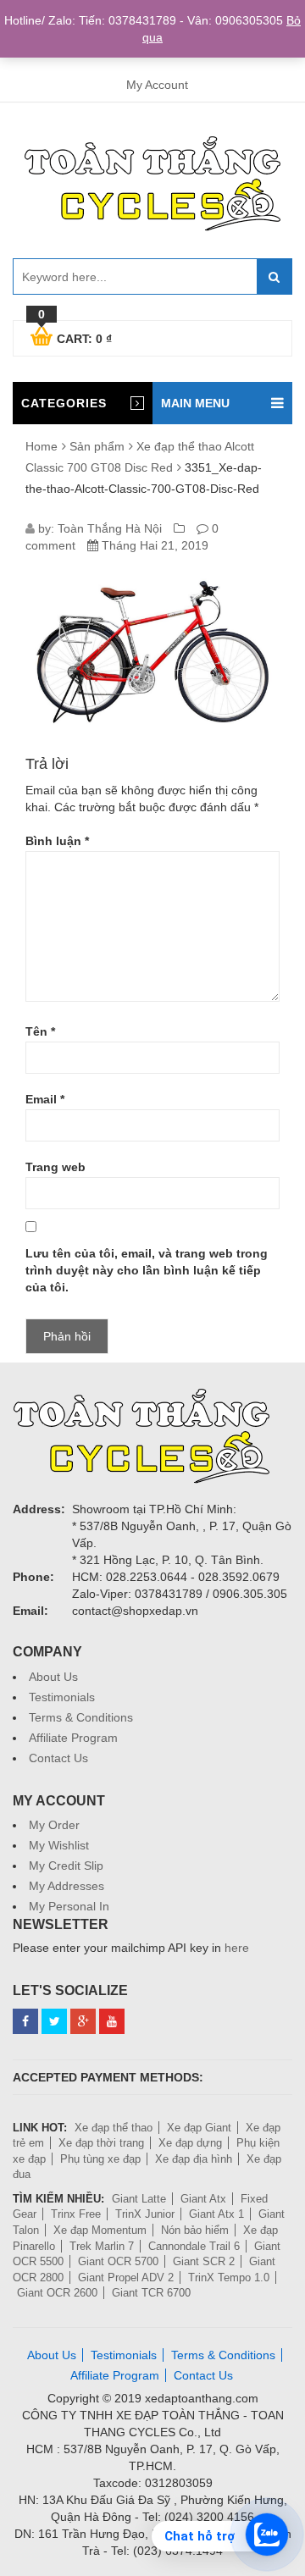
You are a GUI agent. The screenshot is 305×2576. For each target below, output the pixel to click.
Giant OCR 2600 (57, 2293)
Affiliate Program (73, 1738)
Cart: (75, 336)
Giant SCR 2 (204, 2261)
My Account (157, 85)
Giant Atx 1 (216, 2214)
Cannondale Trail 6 (194, 2246)
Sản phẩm (97, 446)
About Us (53, 1677)
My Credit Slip (66, 1866)
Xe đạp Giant (199, 2128)
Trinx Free (76, 2214)
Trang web (55, 1167)
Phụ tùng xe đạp (100, 2159)
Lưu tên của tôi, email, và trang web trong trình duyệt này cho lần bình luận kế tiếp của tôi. (147, 1270)
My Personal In (69, 1906)
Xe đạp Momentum (100, 2230)
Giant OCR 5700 (118, 2261)
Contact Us (58, 1758)
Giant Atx (203, 2199)
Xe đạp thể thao (114, 2128)
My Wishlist (59, 1845)
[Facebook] (25, 2021)
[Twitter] (54, 2021)
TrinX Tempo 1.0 (229, 2277)
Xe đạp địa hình (194, 2159)
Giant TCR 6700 (151, 2293)
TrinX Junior (145, 2214)
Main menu (195, 403)
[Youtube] (112, 2021)
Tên (40, 1031)
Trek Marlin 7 (102, 2246)
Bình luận (57, 841)
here (237, 1948)
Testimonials (62, 1697)
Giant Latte (139, 2199)
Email (45, 1099)
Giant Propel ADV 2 (126, 2277)
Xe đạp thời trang (101, 2143)
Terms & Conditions (81, 1717)
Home (42, 446)
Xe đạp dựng (190, 2143)
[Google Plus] (83, 2021)
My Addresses (67, 1886)
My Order (54, 1825)
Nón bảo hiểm (195, 2230)
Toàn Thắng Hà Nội (110, 528)
